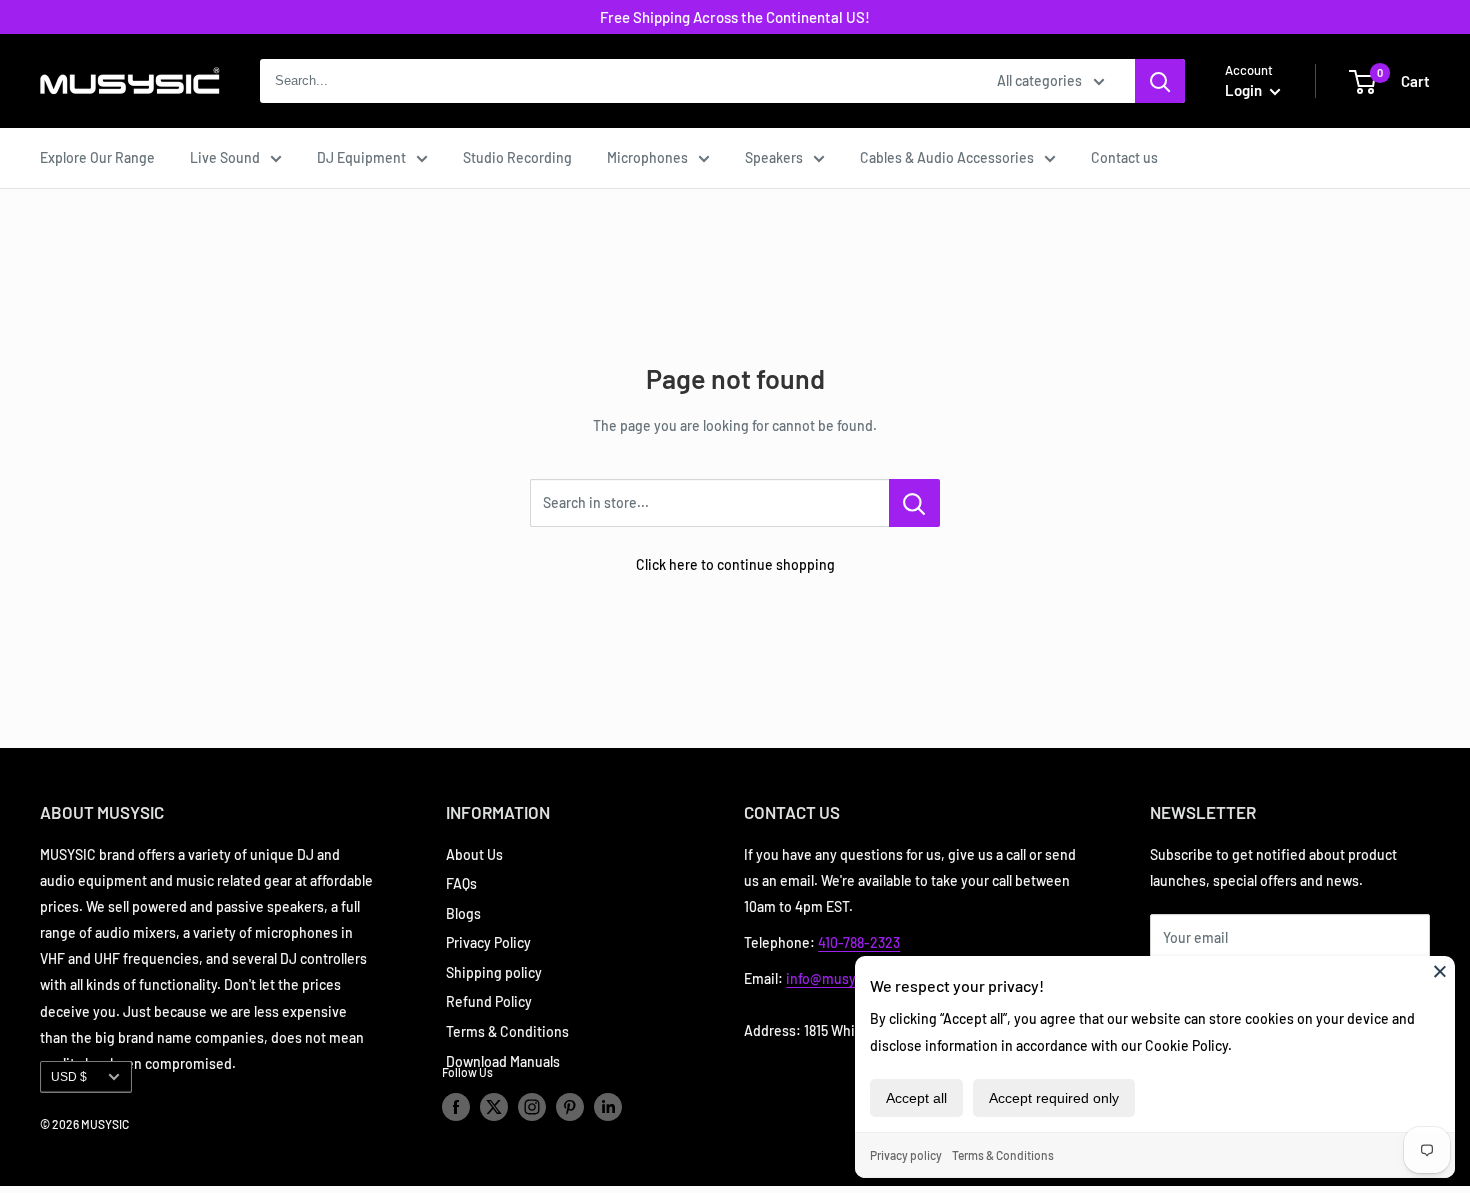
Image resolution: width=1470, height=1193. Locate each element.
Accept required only (1054, 1098)
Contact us (1124, 157)
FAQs (461, 883)
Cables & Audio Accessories (947, 157)
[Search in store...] (914, 503)
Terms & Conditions (1003, 1155)
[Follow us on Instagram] (532, 1107)
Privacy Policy (488, 942)
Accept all (916, 1098)
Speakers (774, 157)
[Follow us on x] (494, 1107)
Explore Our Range (97, 157)
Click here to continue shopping (735, 564)
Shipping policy (494, 972)
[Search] (1160, 81)
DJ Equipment (361, 157)
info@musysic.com (845, 978)
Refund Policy (489, 1001)
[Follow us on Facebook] (456, 1107)
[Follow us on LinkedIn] (608, 1107)
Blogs (463, 913)
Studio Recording (517, 157)
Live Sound (225, 157)
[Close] (1440, 971)
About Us (474, 854)
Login (1245, 90)
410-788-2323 (859, 942)
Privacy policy (906, 1155)
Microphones (647, 157)
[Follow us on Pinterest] (570, 1107)
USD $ (69, 1077)
